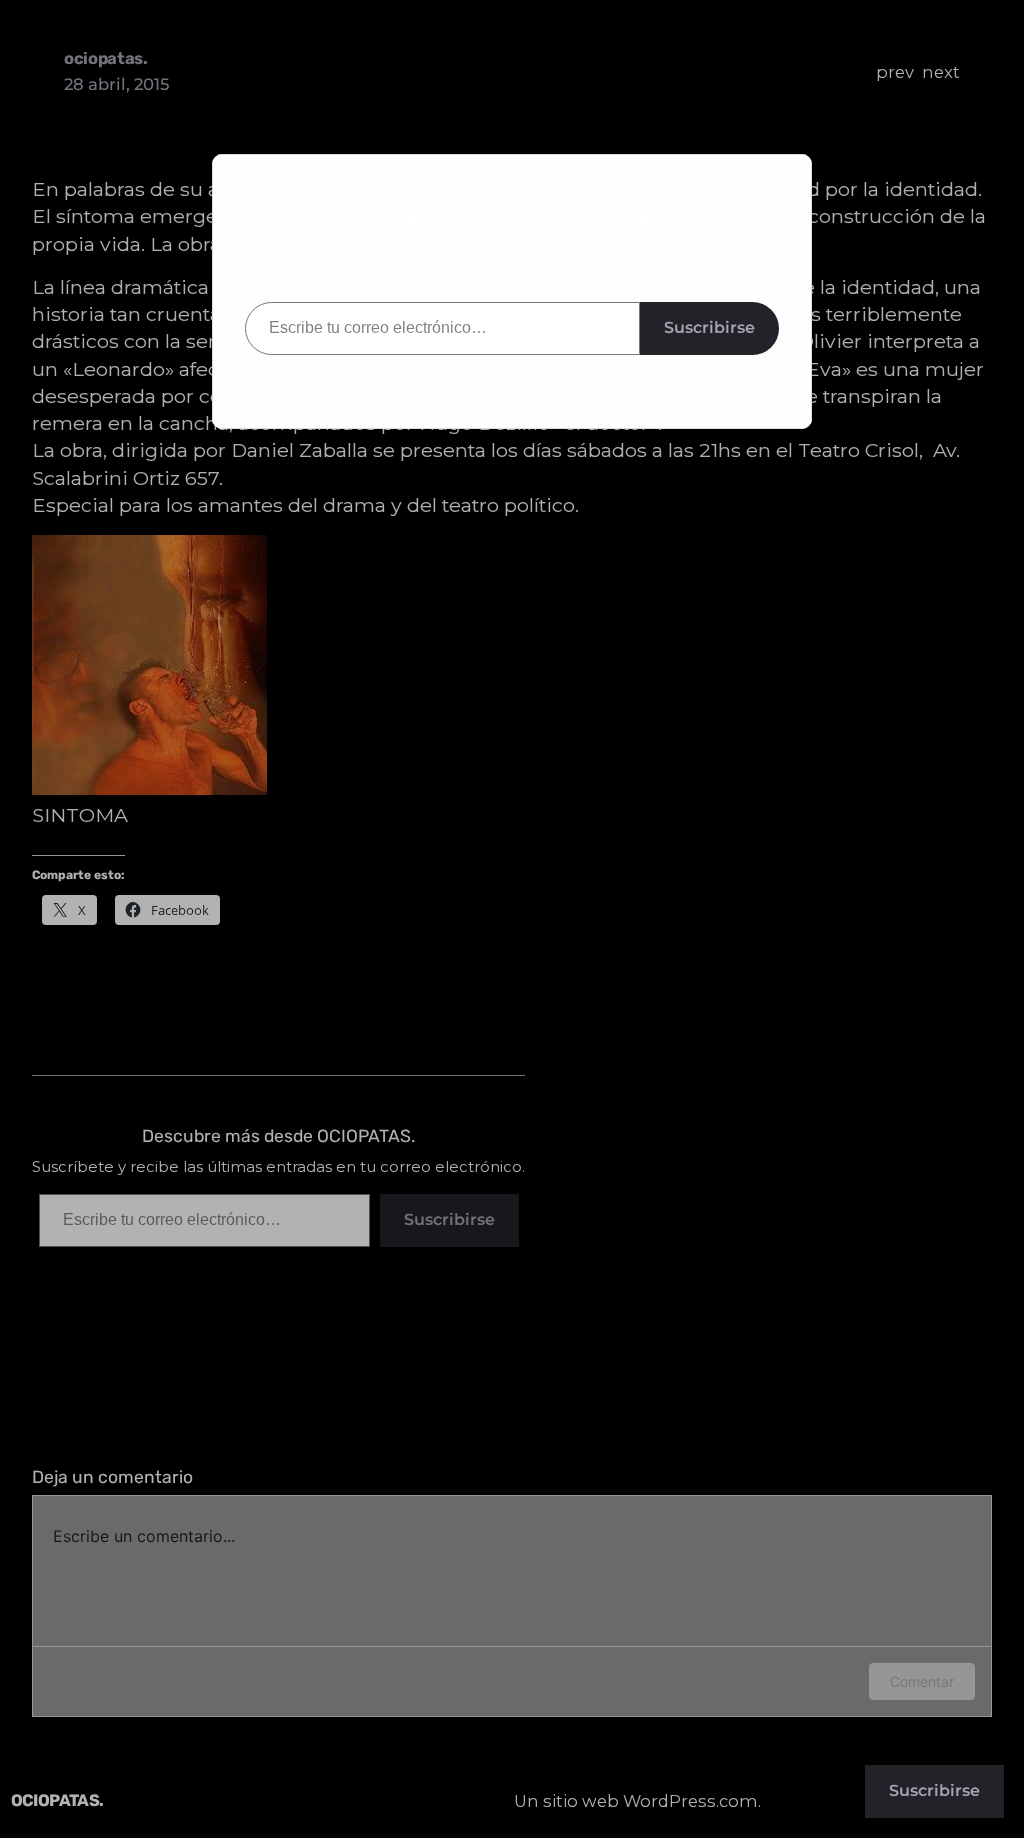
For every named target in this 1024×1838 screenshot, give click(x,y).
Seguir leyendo (512, 384)
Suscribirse (709, 327)
